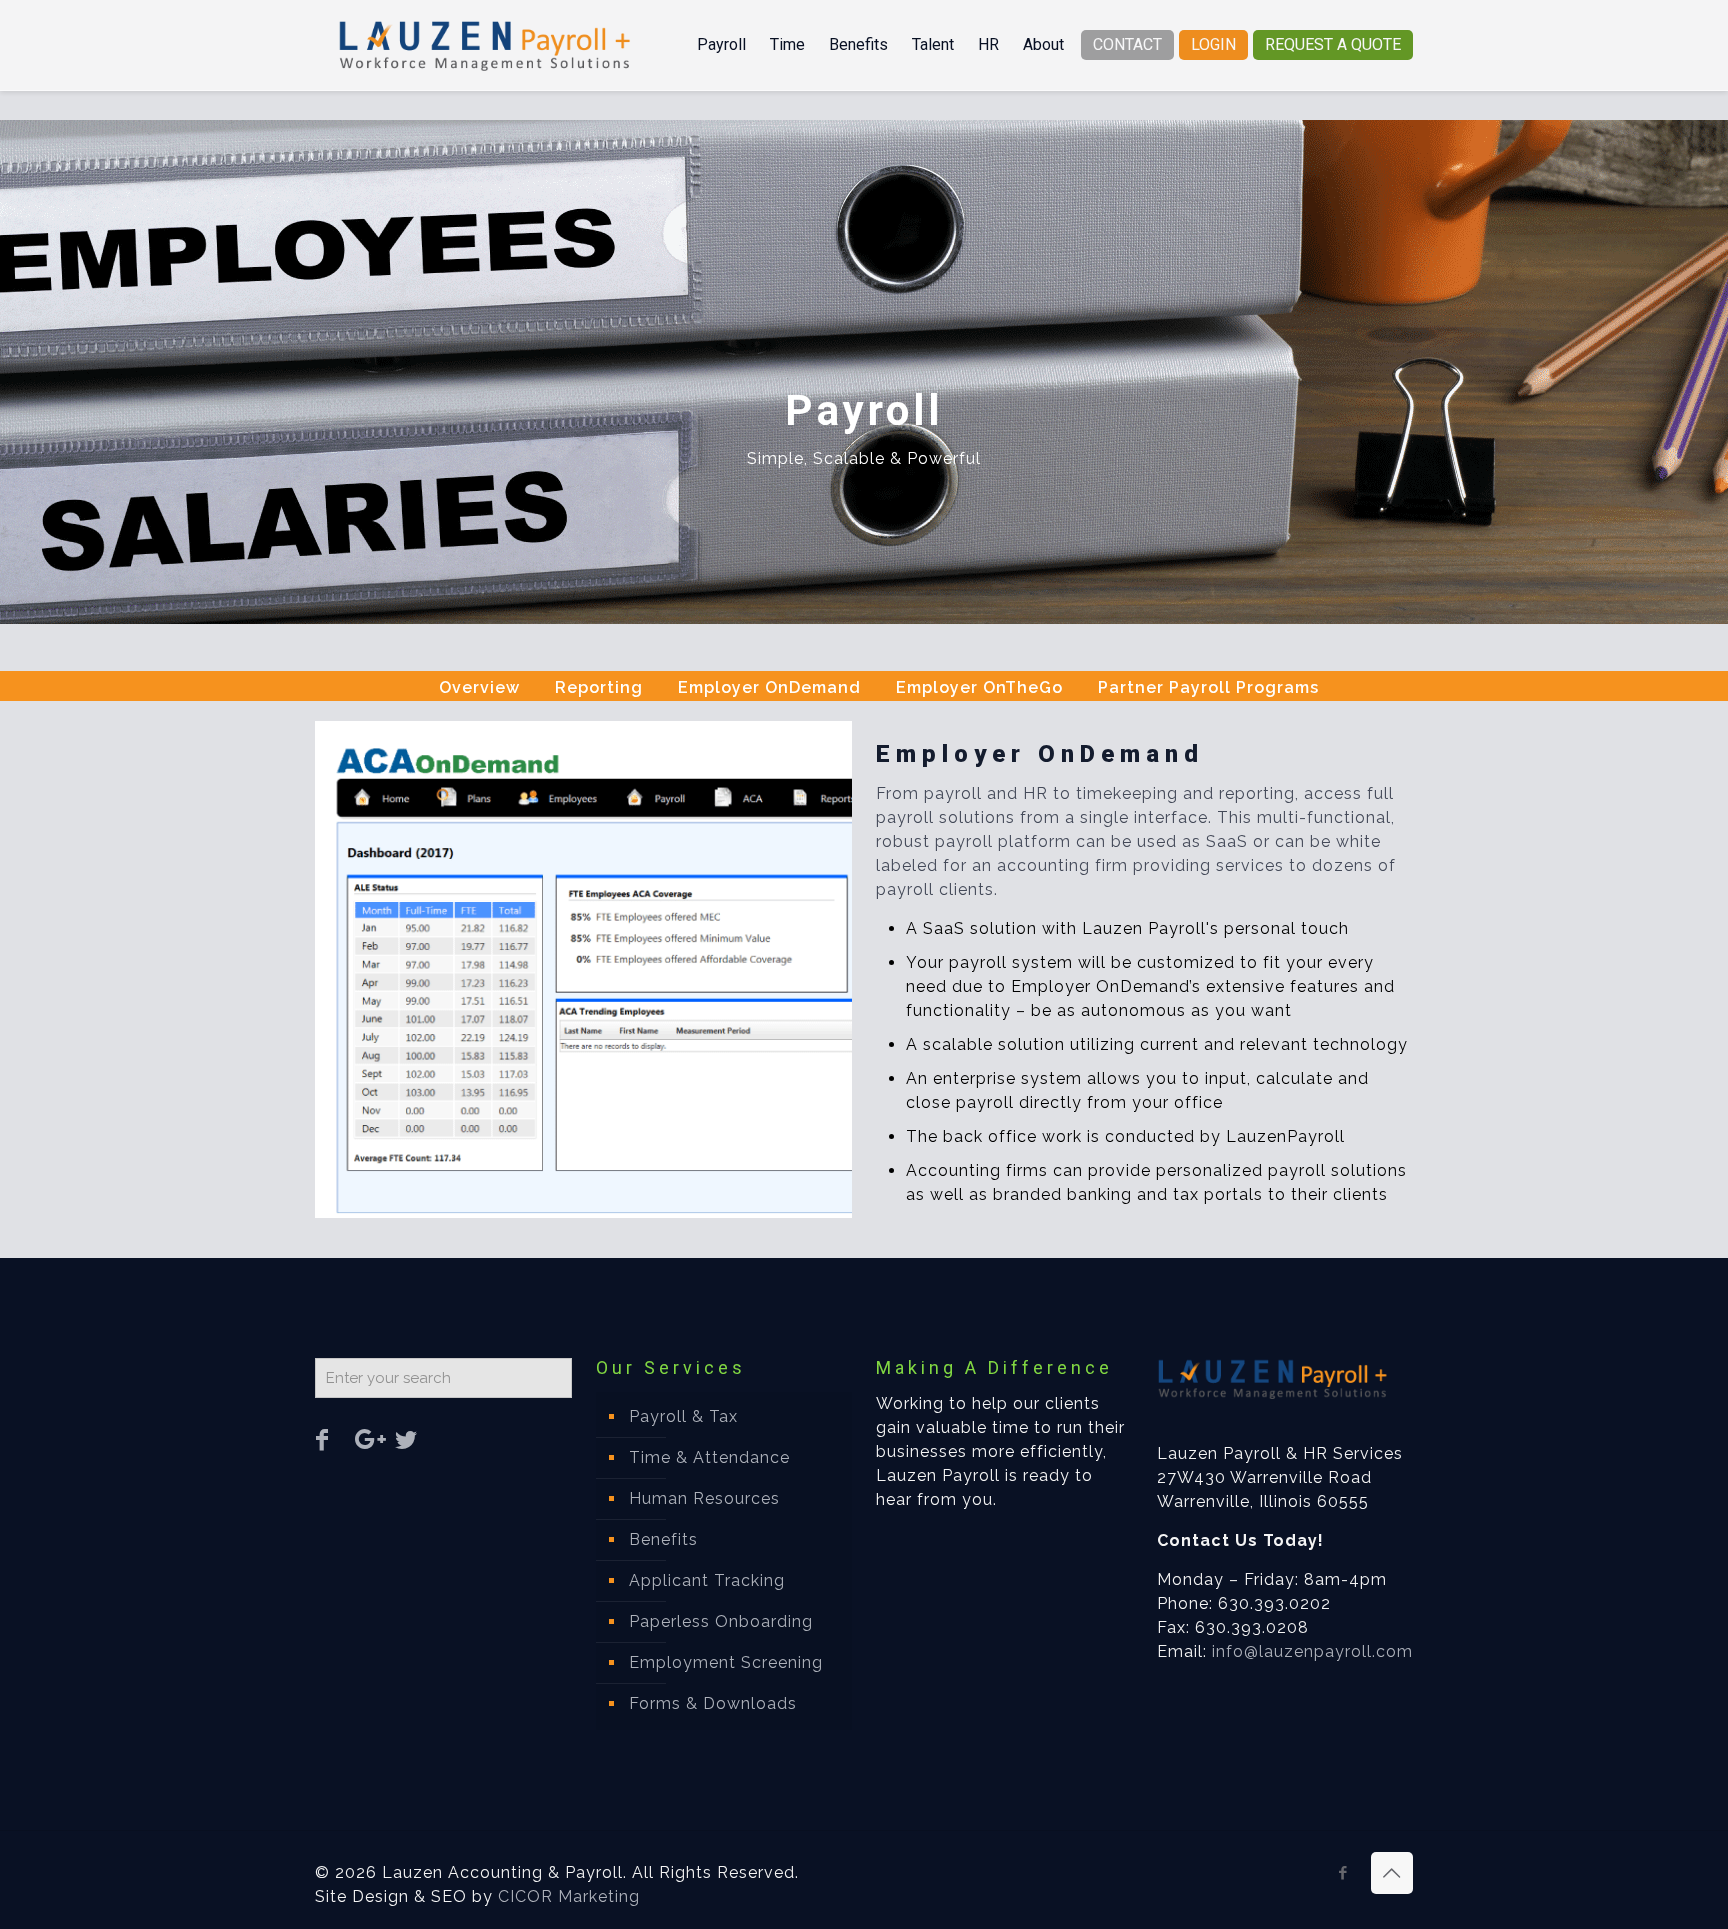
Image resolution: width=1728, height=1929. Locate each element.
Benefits (663, 1539)
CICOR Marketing (569, 1896)
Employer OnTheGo (979, 687)
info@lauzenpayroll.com (1312, 1651)
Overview (479, 687)
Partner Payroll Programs (1208, 687)
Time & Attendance (709, 1457)
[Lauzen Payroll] (484, 45)
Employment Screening (726, 1662)
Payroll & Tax (683, 1416)
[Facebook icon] (1343, 1873)
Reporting (599, 687)
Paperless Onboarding (721, 1621)
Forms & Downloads (713, 1703)
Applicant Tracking (707, 1580)
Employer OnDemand (769, 687)
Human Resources (704, 1498)
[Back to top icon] (1392, 1873)
